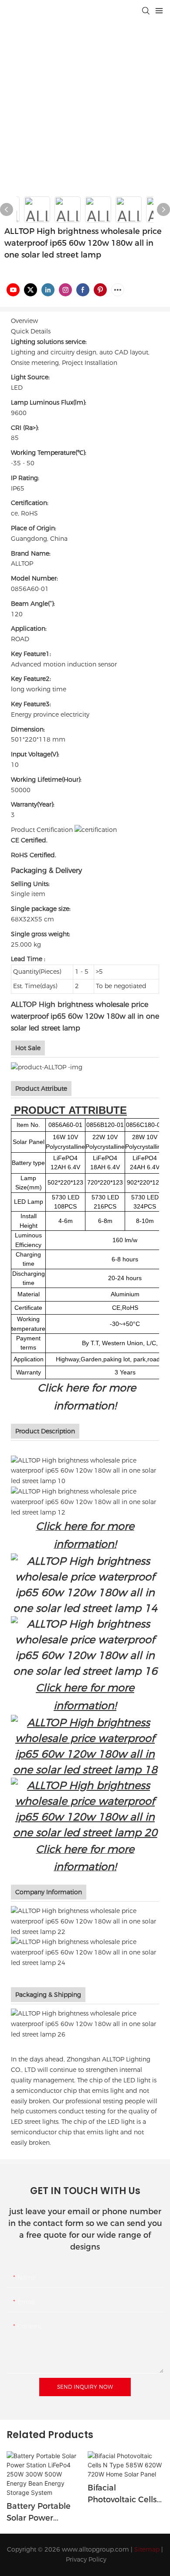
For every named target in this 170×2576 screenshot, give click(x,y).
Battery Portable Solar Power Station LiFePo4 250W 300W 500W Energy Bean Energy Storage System (43, 2513)
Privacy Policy (86, 2559)
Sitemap (147, 2549)
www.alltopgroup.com (95, 2549)
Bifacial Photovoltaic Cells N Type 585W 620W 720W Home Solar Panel (124, 2494)
